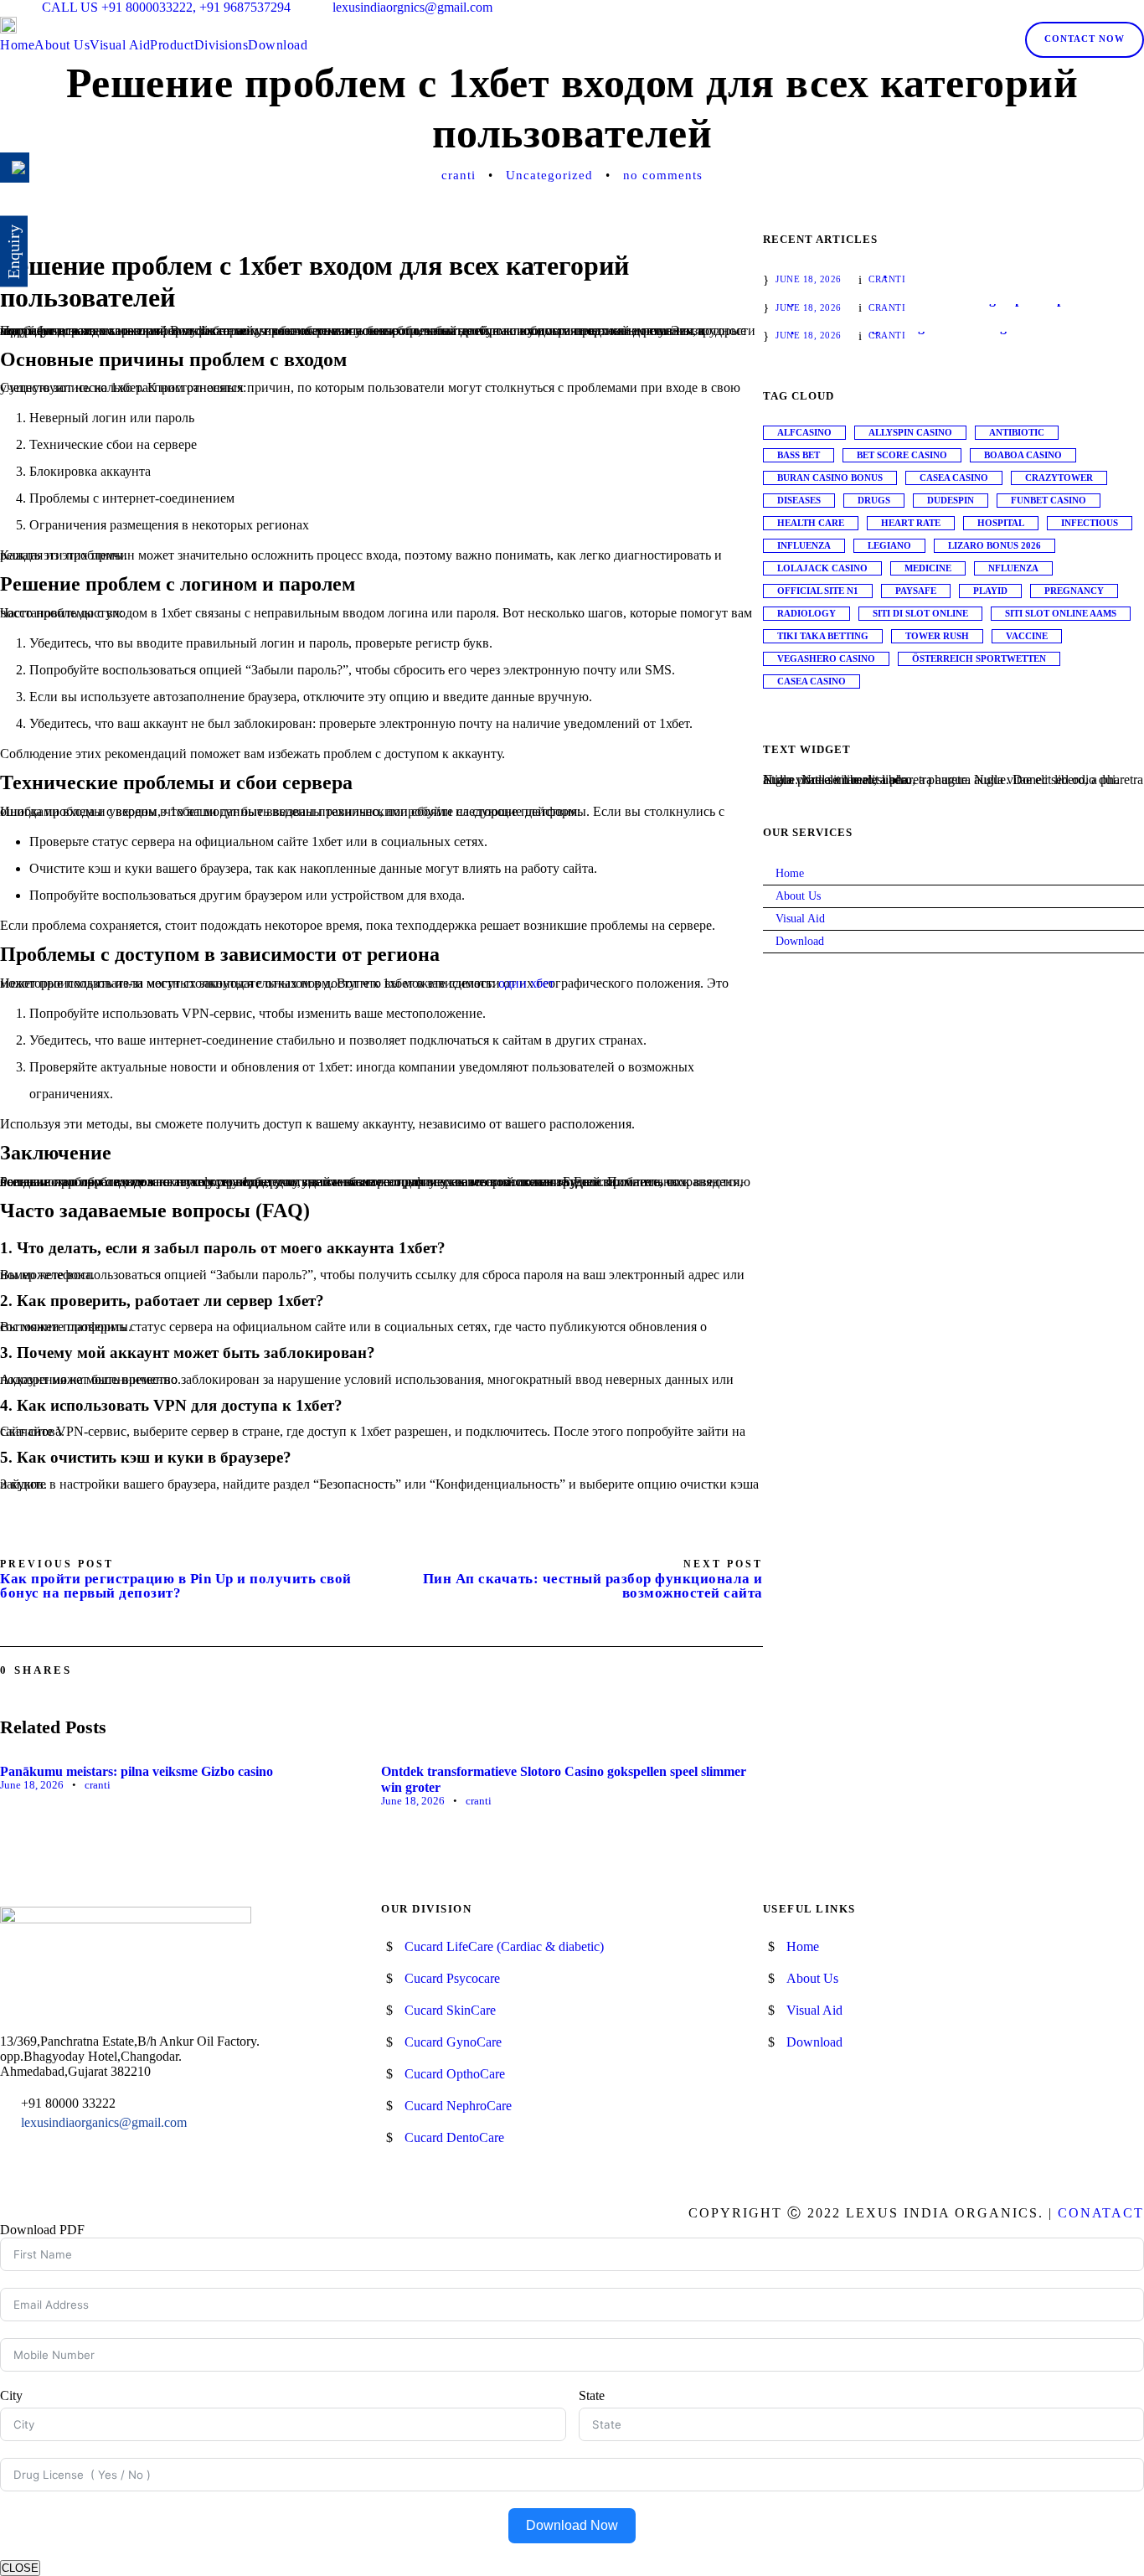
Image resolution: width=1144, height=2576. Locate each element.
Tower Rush (937, 636)
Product (172, 45)
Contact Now (1085, 39)
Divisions (222, 45)
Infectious (1090, 523)
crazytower (1059, 478)
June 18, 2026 (32, 1785)
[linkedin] (1092, 7)
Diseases (799, 500)
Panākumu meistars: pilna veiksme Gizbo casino (137, 1771)
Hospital (1001, 523)
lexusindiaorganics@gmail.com (104, 2122)
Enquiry (13, 252)
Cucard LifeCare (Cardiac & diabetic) (504, 1946)
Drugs (874, 500)
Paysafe (916, 591)
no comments (663, 175)
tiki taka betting (823, 636)
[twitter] (1116, 7)
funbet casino (1049, 500)
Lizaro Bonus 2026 (995, 545)
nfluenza (1013, 568)
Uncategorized (549, 175)
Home (17, 45)
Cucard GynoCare (453, 2042)
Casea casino (954, 478)
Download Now (572, 2525)
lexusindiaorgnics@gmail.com (412, 7)
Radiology (806, 613)
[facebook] (1069, 7)
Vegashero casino (826, 658)
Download (278, 45)
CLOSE (20, 2568)
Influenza (804, 545)
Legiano (889, 545)
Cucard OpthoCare (455, 2074)
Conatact (1101, 2213)
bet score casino (902, 455)
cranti (459, 175)
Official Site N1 (818, 591)
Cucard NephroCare (458, 2106)
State (592, 2395)
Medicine (928, 568)
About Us (62, 45)
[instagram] (1139, 7)
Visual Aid (120, 45)
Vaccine (1027, 636)
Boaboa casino (1023, 455)
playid (990, 591)
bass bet (799, 455)
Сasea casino (812, 681)
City (11, 2395)
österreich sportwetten (979, 658)
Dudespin (951, 500)
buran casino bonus (830, 478)
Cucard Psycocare (452, 1978)
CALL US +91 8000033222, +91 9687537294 (166, 7)
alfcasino (804, 432)
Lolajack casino (822, 568)
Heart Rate (911, 523)
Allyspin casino (910, 432)
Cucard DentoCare (454, 2137)
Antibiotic (1017, 432)
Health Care (811, 523)
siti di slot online (920, 613)
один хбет (526, 983)
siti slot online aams (1061, 613)
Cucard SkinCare (450, 2010)
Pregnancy (1074, 591)
